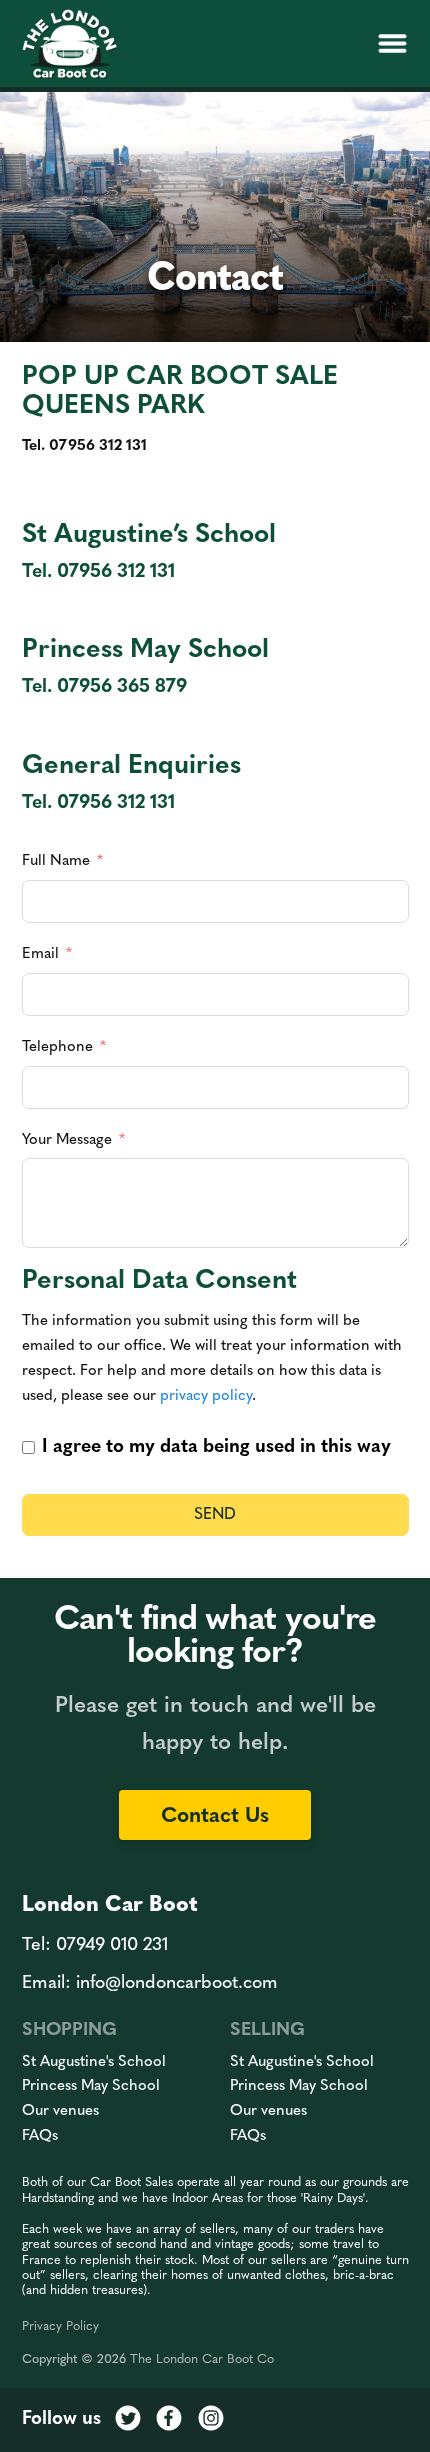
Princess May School (91, 2086)
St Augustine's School (94, 2062)
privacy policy (206, 1396)
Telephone (57, 1047)
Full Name (56, 861)
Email (40, 954)
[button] (392, 44)
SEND (215, 1515)
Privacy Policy (60, 2326)
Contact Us (215, 1816)
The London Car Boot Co (202, 2359)
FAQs (40, 2136)
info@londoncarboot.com (177, 1984)
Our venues (60, 2111)
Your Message (67, 1140)
